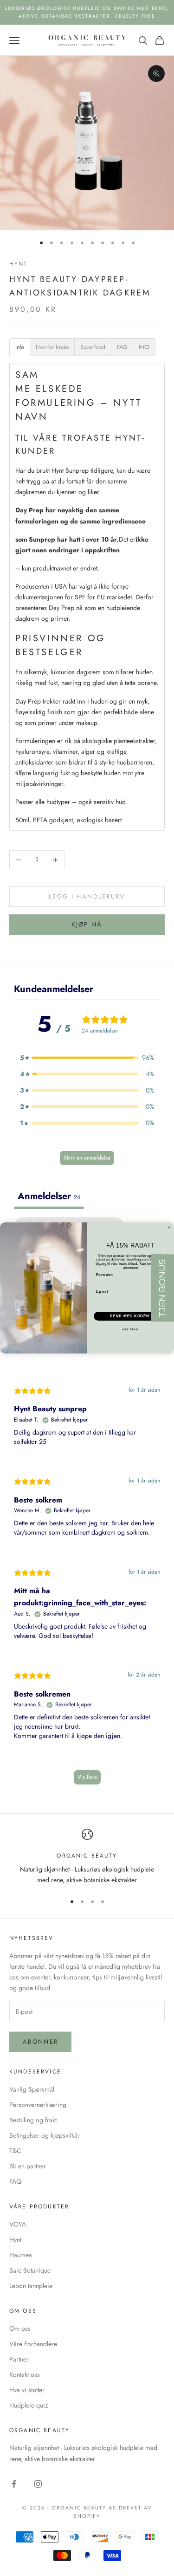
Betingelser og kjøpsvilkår (45, 2135)
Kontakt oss (25, 2375)
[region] (87, 1857)
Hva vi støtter (27, 2390)
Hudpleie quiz (29, 2405)
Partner (19, 2359)
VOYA (18, 2224)
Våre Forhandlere (33, 2344)
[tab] (20, 347)
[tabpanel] (87, 1505)
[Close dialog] (169, 1228)
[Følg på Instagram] (38, 2484)
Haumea (21, 2255)
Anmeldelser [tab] (49, 1196)
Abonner (40, 2042)
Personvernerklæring (38, 2105)
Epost (102, 1291)
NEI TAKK (131, 1330)
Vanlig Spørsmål (32, 2089)
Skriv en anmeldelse (87, 1158)
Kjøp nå (87, 924)
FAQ (15, 2181)
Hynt (19, 264)
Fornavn (105, 1275)
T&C (15, 2151)
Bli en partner (28, 2166)
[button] (87, 1058)
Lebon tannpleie (31, 2286)
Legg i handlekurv (87, 896)
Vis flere (87, 1777)
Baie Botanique (30, 2270)
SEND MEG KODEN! (130, 1316)
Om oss (20, 2328)
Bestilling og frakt (33, 2120)
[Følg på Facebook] (14, 2484)
